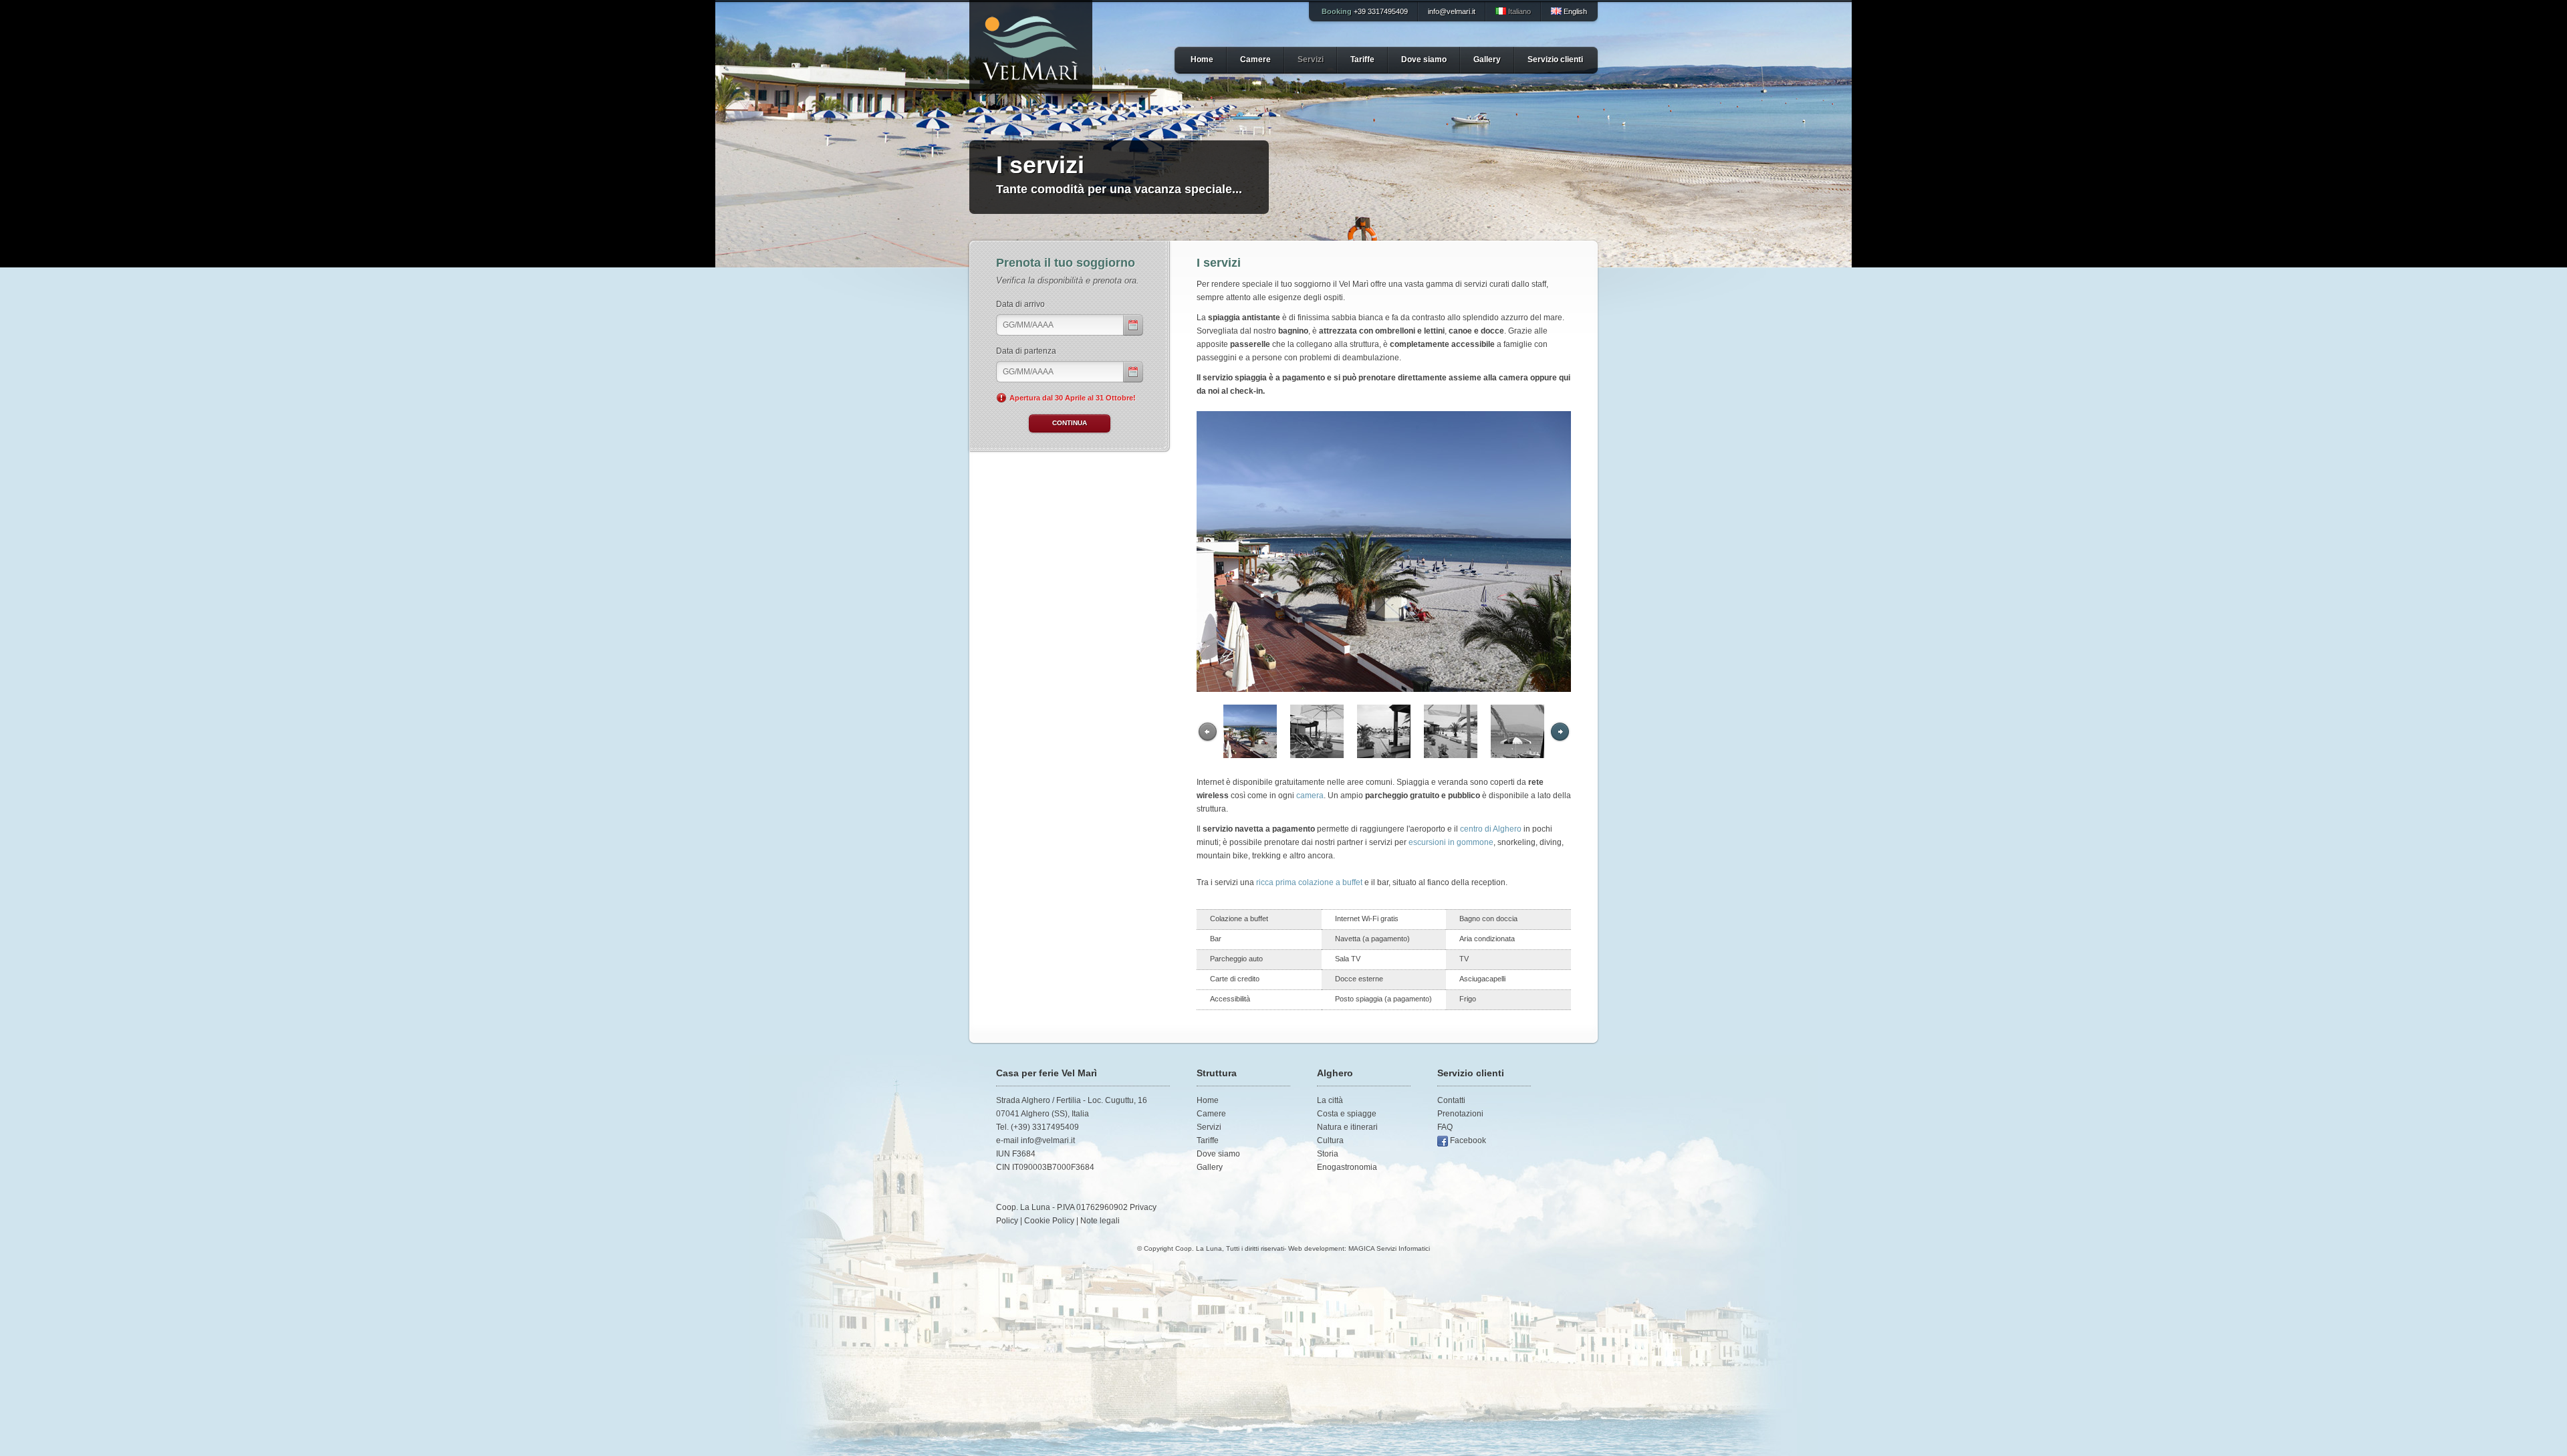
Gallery (1487, 59)
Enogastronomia (1347, 1167)
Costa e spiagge (1347, 1114)
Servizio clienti (1555, 59)
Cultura (1330, 1140)
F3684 (1024, 1154)
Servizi (1311, 59)
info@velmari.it (1452, 11)
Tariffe (1362, 59)
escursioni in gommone (1451, 842)
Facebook (1468, 1140)
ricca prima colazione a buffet (1309, 882)
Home (1202, 59)
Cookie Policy (1049, 1221)
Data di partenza (1026, 351)
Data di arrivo (1020, 304)
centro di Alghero (1491, 829)
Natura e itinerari (1347, 1127)
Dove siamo (1424, 59)
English (1574, 11)
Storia (1328, 1154)
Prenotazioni (1460, 1114)
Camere (1255, 59)
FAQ (1445, 1127)
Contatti (1451, 1100)
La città (1330, 1100)
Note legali (1100, 1221)
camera (1310, 796)
